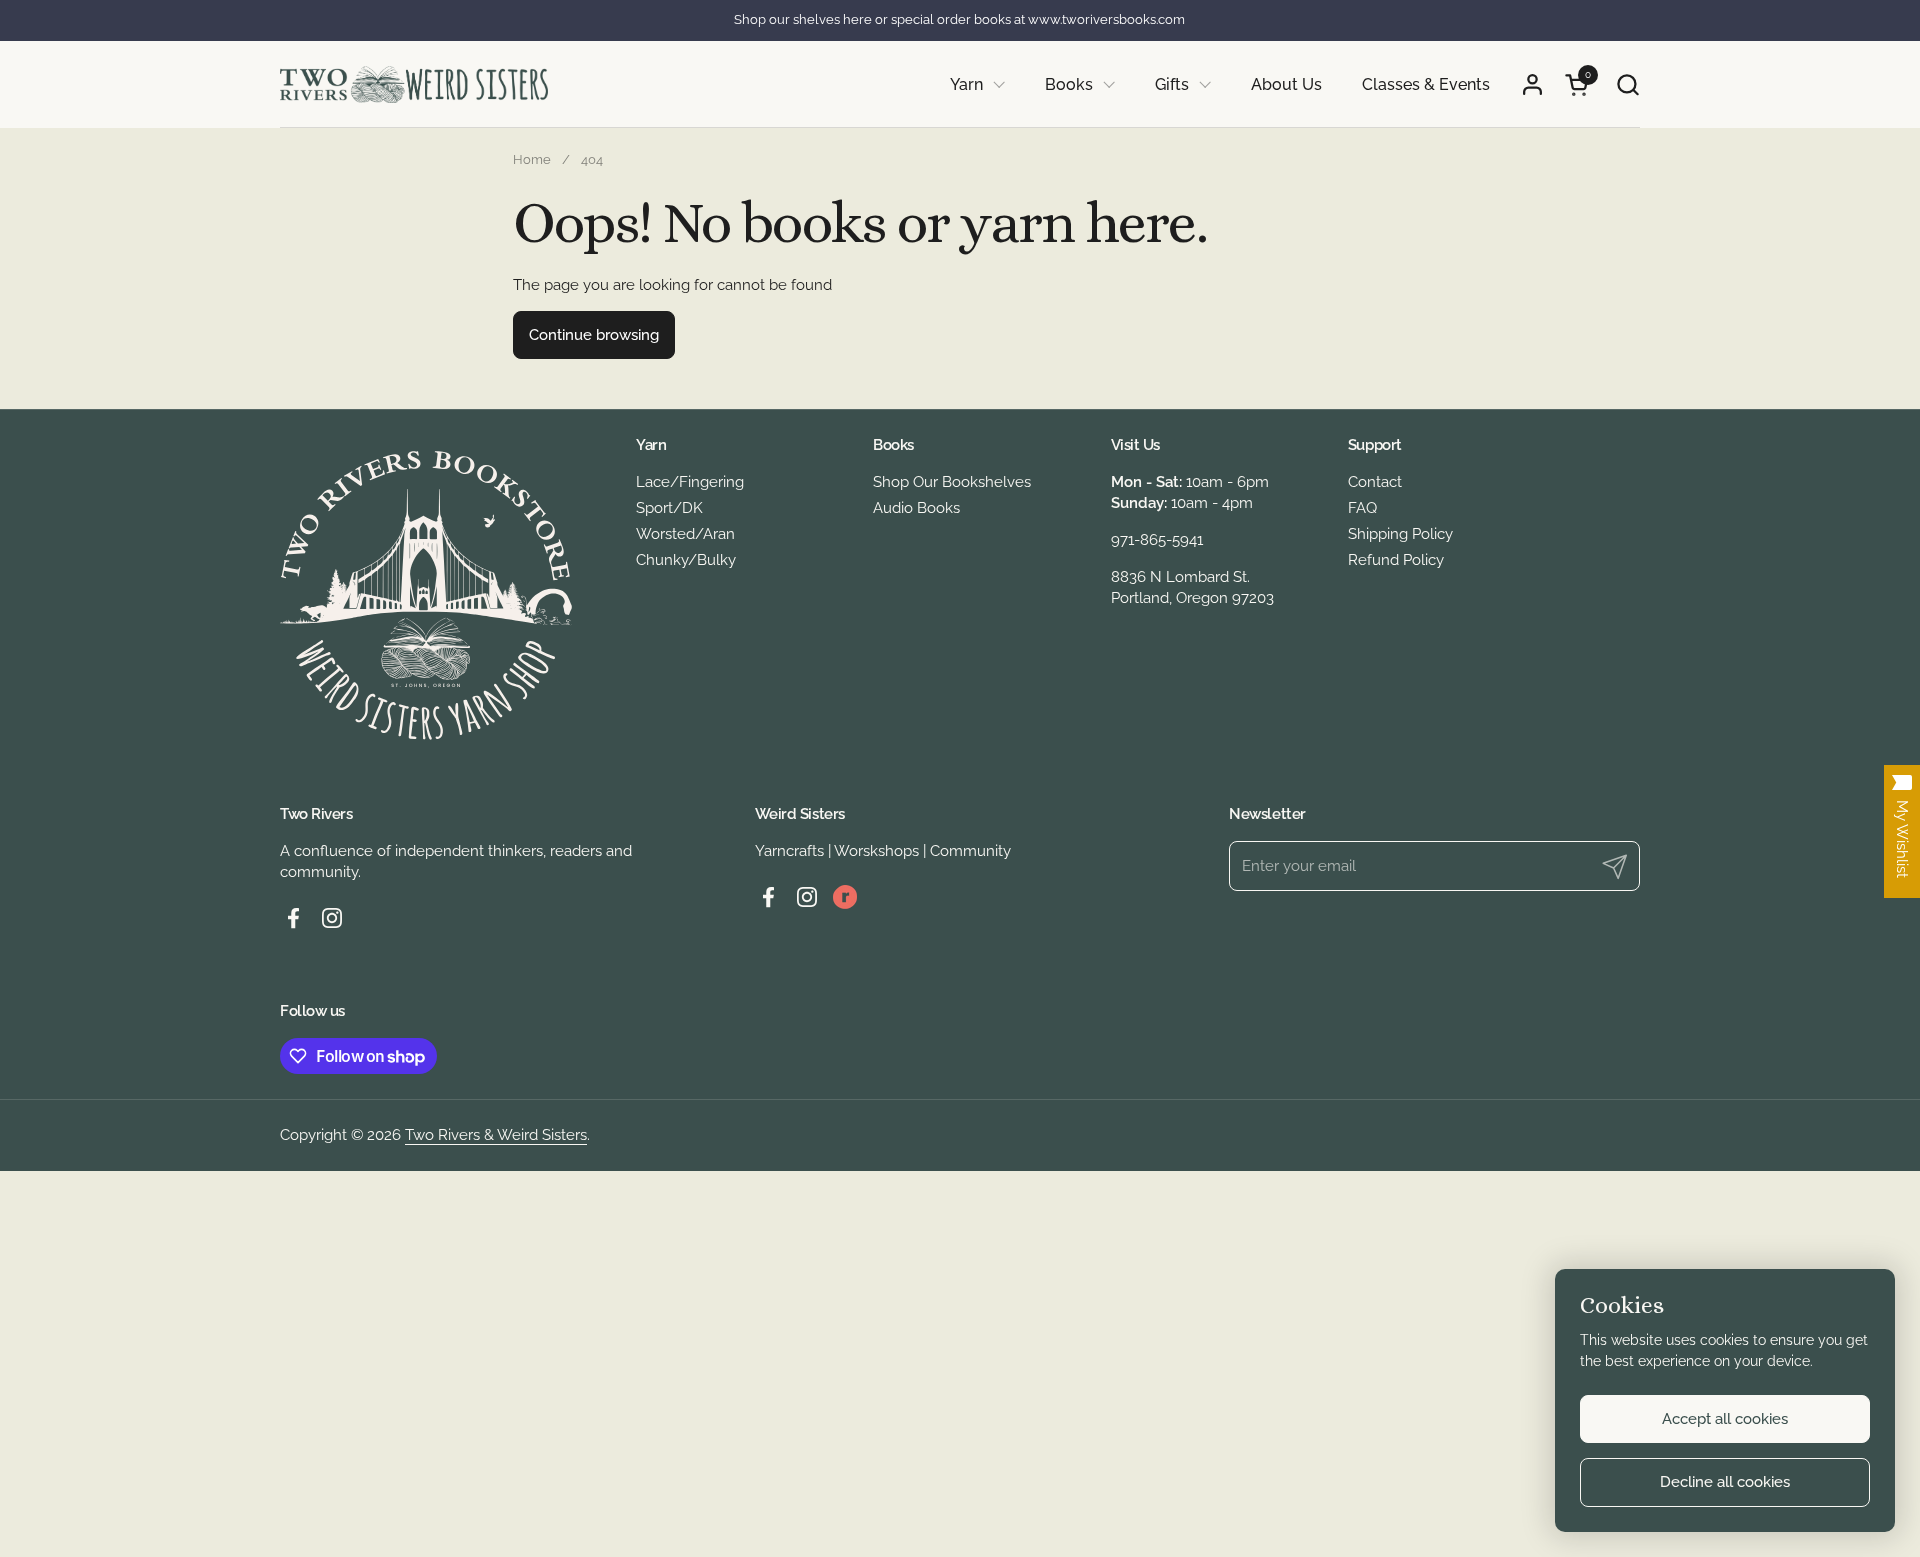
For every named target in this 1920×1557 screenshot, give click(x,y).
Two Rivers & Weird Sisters (496, 1135)
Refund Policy (1396, 560)
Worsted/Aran (685, 534)
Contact (1375, 482)
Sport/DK (669, 508)
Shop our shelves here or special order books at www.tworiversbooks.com (959, 20)
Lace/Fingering (690, 482)
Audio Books (916, 508)
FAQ (1362, 508)
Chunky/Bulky (686, 560)
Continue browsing (594, 335)
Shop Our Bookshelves (952, 482)
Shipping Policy (1400, 534)
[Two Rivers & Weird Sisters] (414, 84)
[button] (1627, 84)
